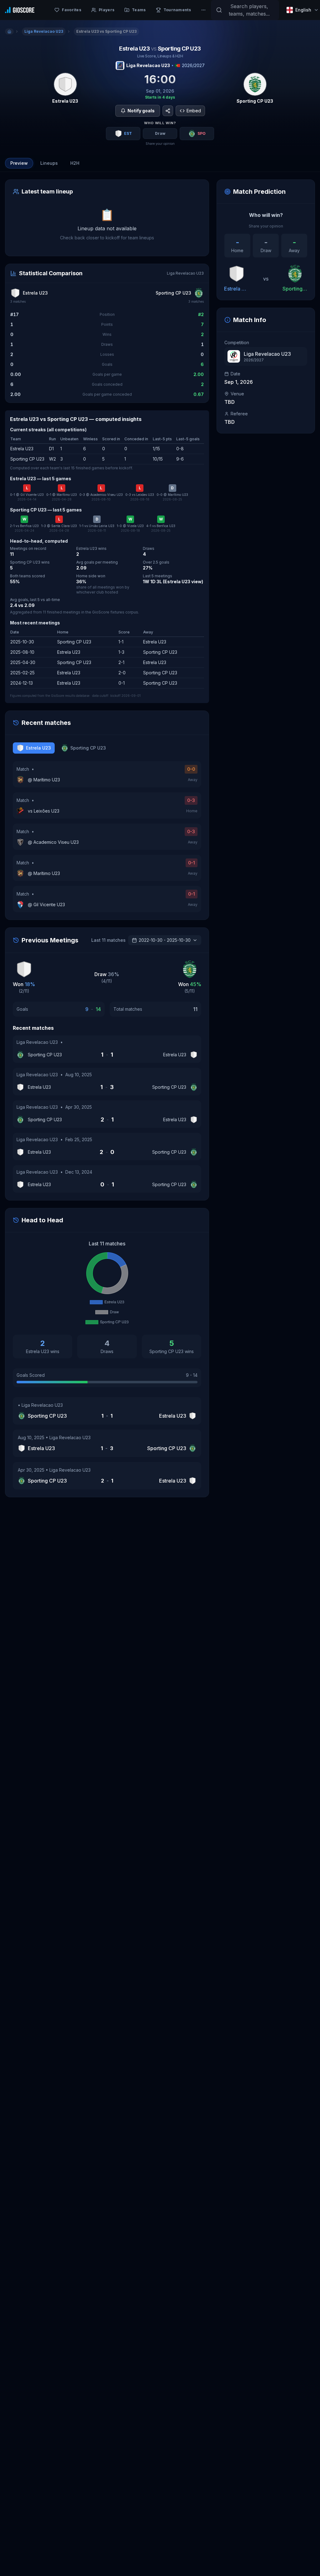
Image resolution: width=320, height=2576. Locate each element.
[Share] (168, 111)
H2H (75, 163)
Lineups (49, 163)
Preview (19, 163)
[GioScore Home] (20, 10)
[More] (203, 10)
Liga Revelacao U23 (148, 65)
